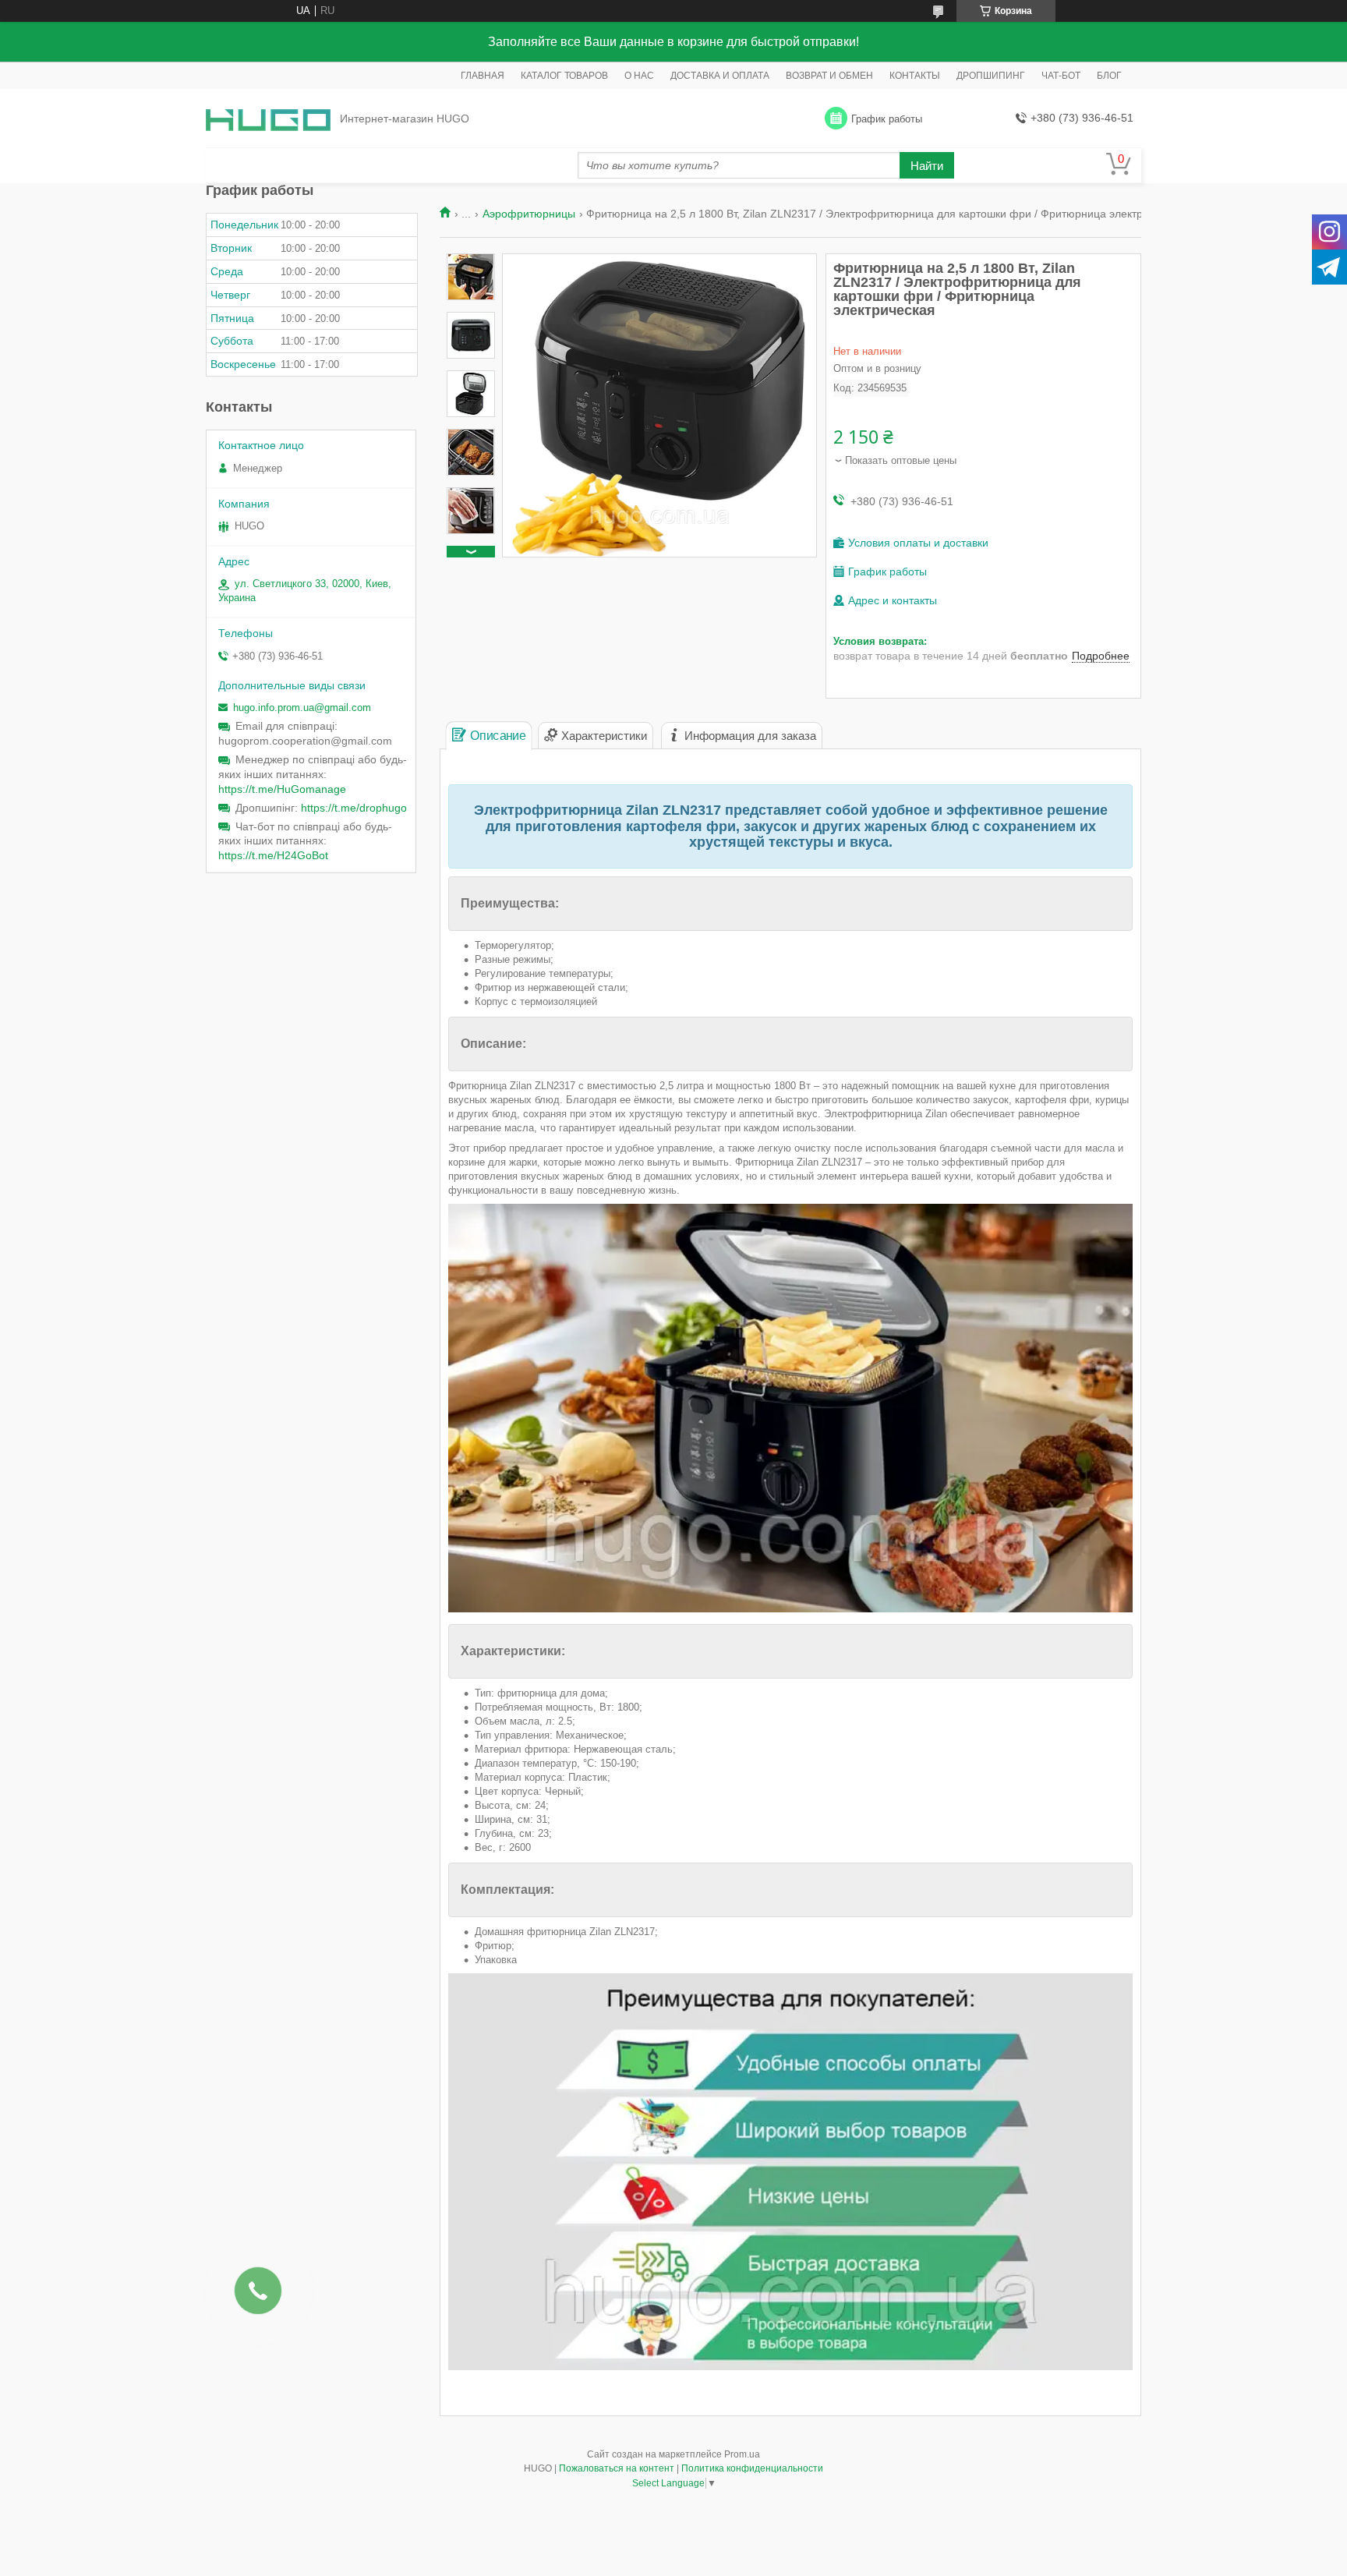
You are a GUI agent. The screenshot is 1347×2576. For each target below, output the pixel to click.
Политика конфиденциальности (752, 2468)
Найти (927, 166)
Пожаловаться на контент (617, 2468)
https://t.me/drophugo (354, 808)
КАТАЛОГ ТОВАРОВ (564, 76)
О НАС (639, 76)
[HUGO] (268, 119)
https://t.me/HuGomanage (282, 789)
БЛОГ (1109, 76)
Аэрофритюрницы (529, 214)
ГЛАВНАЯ (483, 76)
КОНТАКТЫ (915, 76)
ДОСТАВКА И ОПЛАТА (720, 76)
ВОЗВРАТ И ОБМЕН (829, 76)
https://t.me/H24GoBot (273, 855)
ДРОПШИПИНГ (991, 76)
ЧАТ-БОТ (1061, 76)
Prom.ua (742, 2454)
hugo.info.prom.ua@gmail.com (302, 708)
